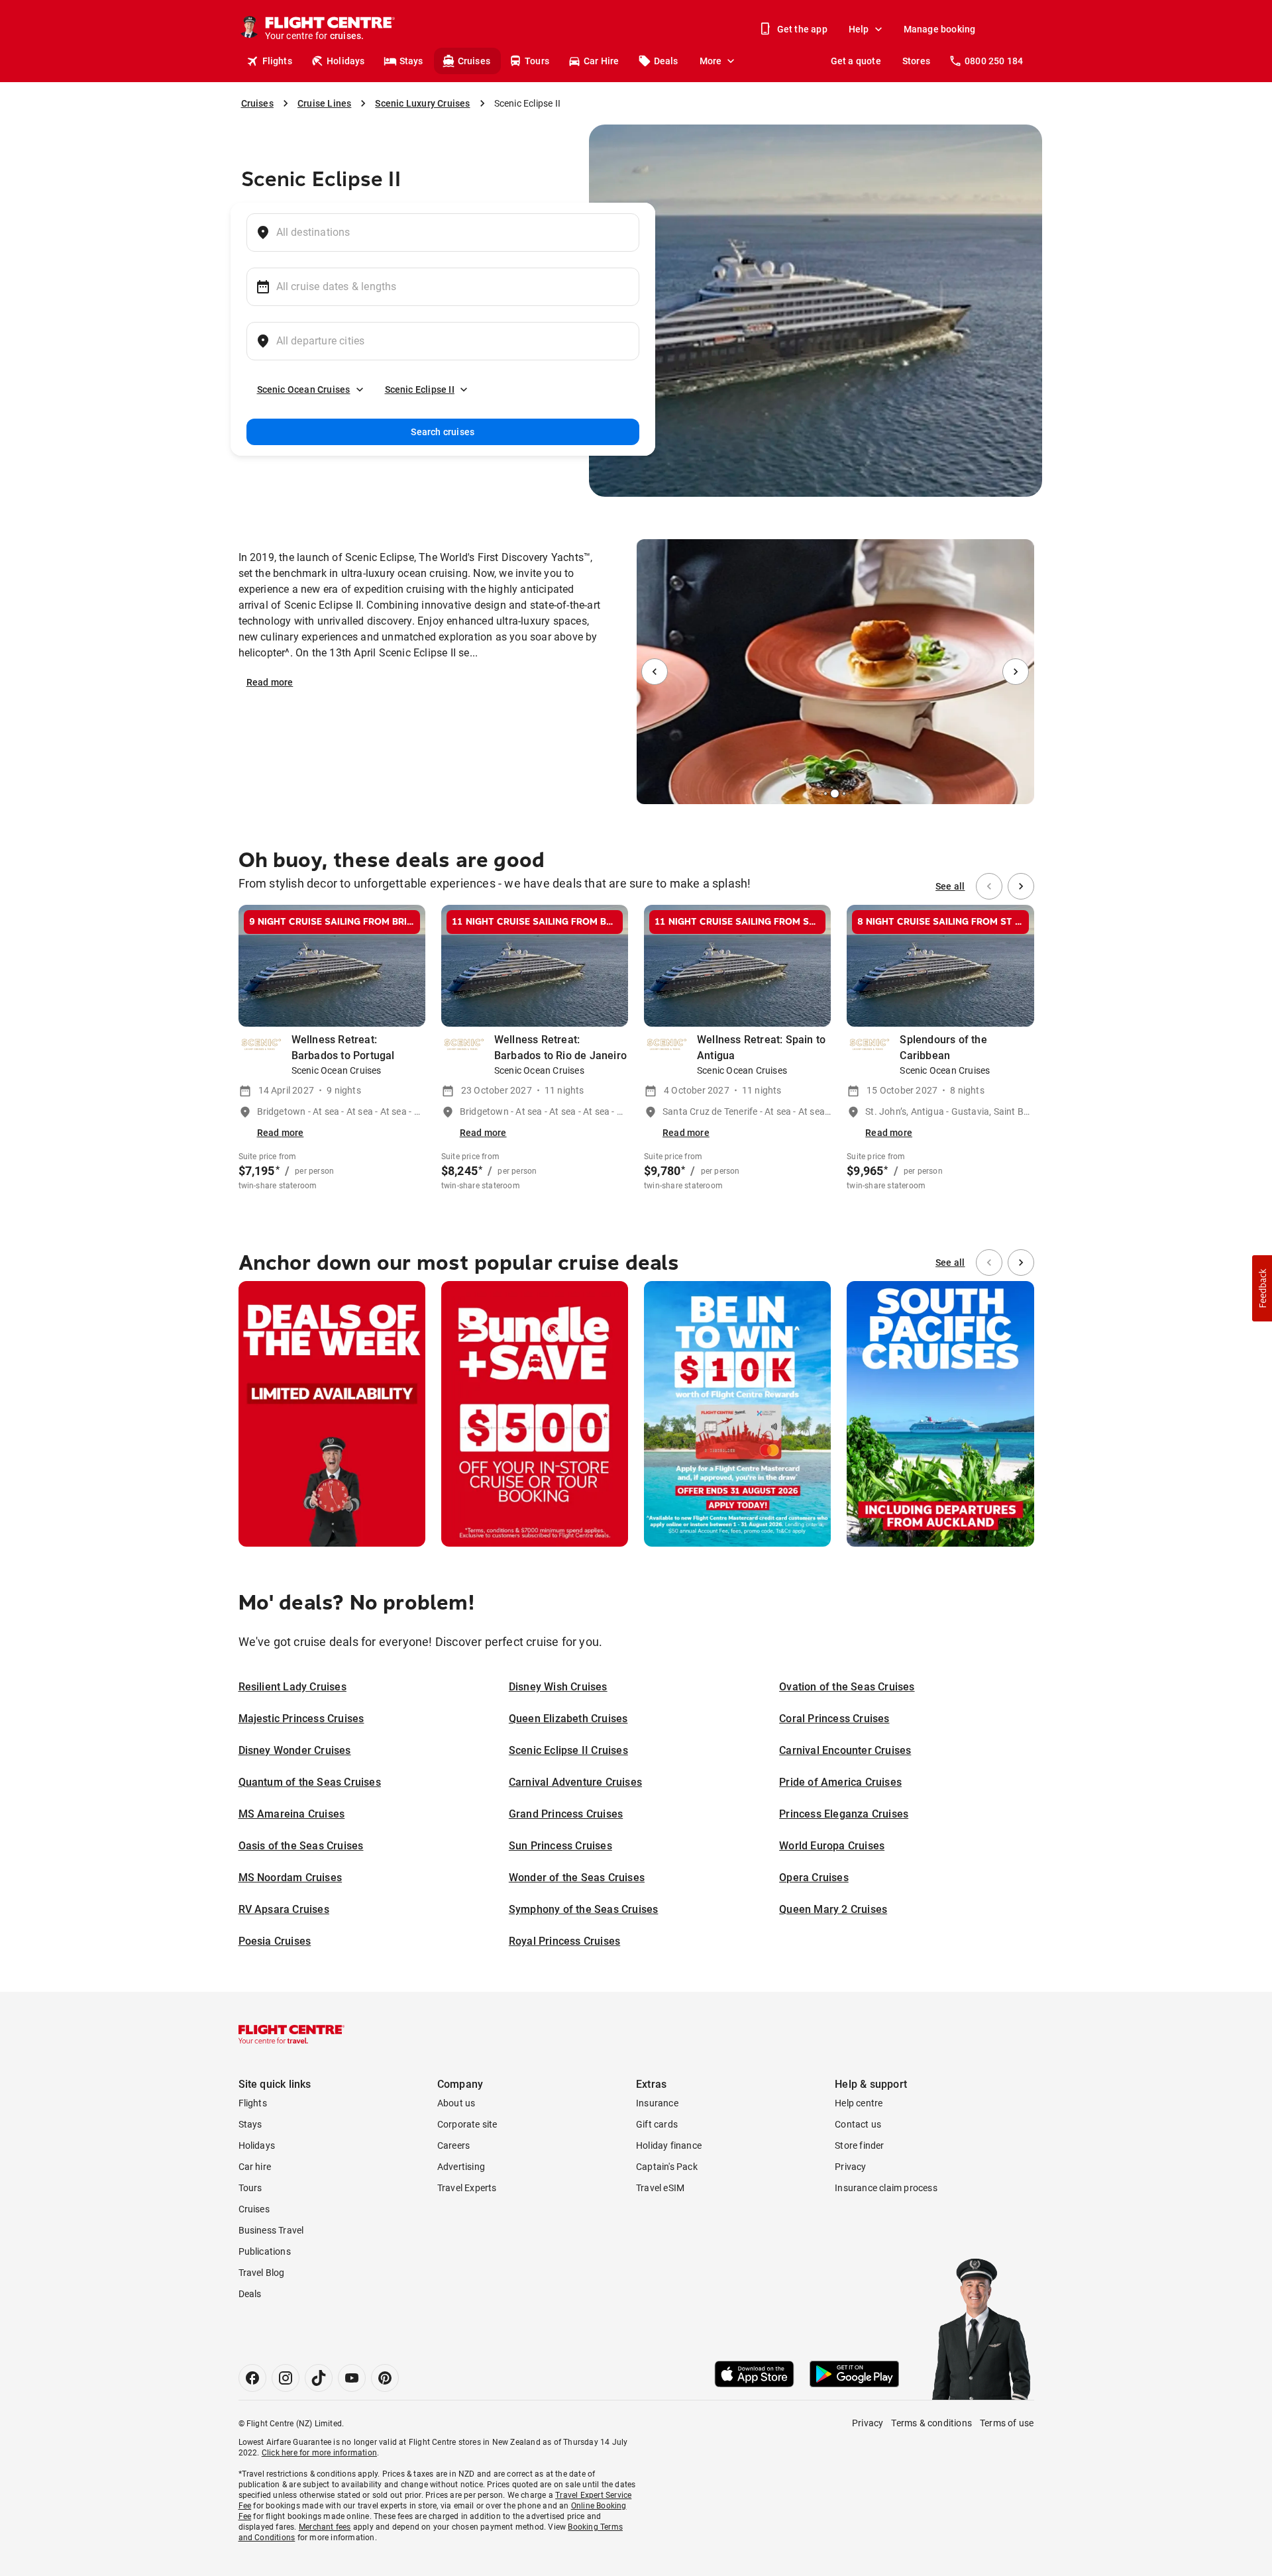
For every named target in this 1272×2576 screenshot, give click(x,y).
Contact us (858, 2124)
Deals (666, 61)
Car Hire (602, 61)
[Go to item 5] (849, 794)
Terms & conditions (931, 2423)
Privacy (850, 2167)
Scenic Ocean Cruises (304, 389)
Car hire (255, 2167)
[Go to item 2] (825, 794)
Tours (537, 61)
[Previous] (655, 672)
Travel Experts (467, 2188)
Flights (277, 61)
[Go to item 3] (835, 794)
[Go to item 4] (844, 794)
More (711, 61)
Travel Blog (262, 2273)
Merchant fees (325, 2527)
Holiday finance (669, 2145)
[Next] (1016, 672)
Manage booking (940, 29)
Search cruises (443, 432)
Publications (265, 2251)
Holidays (346, 61)
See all (950, 886)
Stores (916, 61)
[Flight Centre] (291, 2034)
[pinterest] (385, 2378)
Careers (453, 2145)
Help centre (859, 2103)
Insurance (657, 2103)
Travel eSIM (660, 2188)
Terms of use (1007, 2423)
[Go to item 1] (820, 794)
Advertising (461, 2167)
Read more (270, 682)
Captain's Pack (667, 2167)
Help (859, 29)
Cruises (474, 61)
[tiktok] (319, 2378)
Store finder (859, 2145)
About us (456, 2103)
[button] (1262, 1288)
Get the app (802, 29)
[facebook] (252, 2378)
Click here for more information (319, 2453)
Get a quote (856, 61)
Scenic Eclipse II (420, 389)
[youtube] (352, 2378)
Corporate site (467, 2124)
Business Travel (271, 2230)
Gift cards (657, 2124)
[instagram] (286, 2378)
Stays (411, 61)
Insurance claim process (886, 2188)
